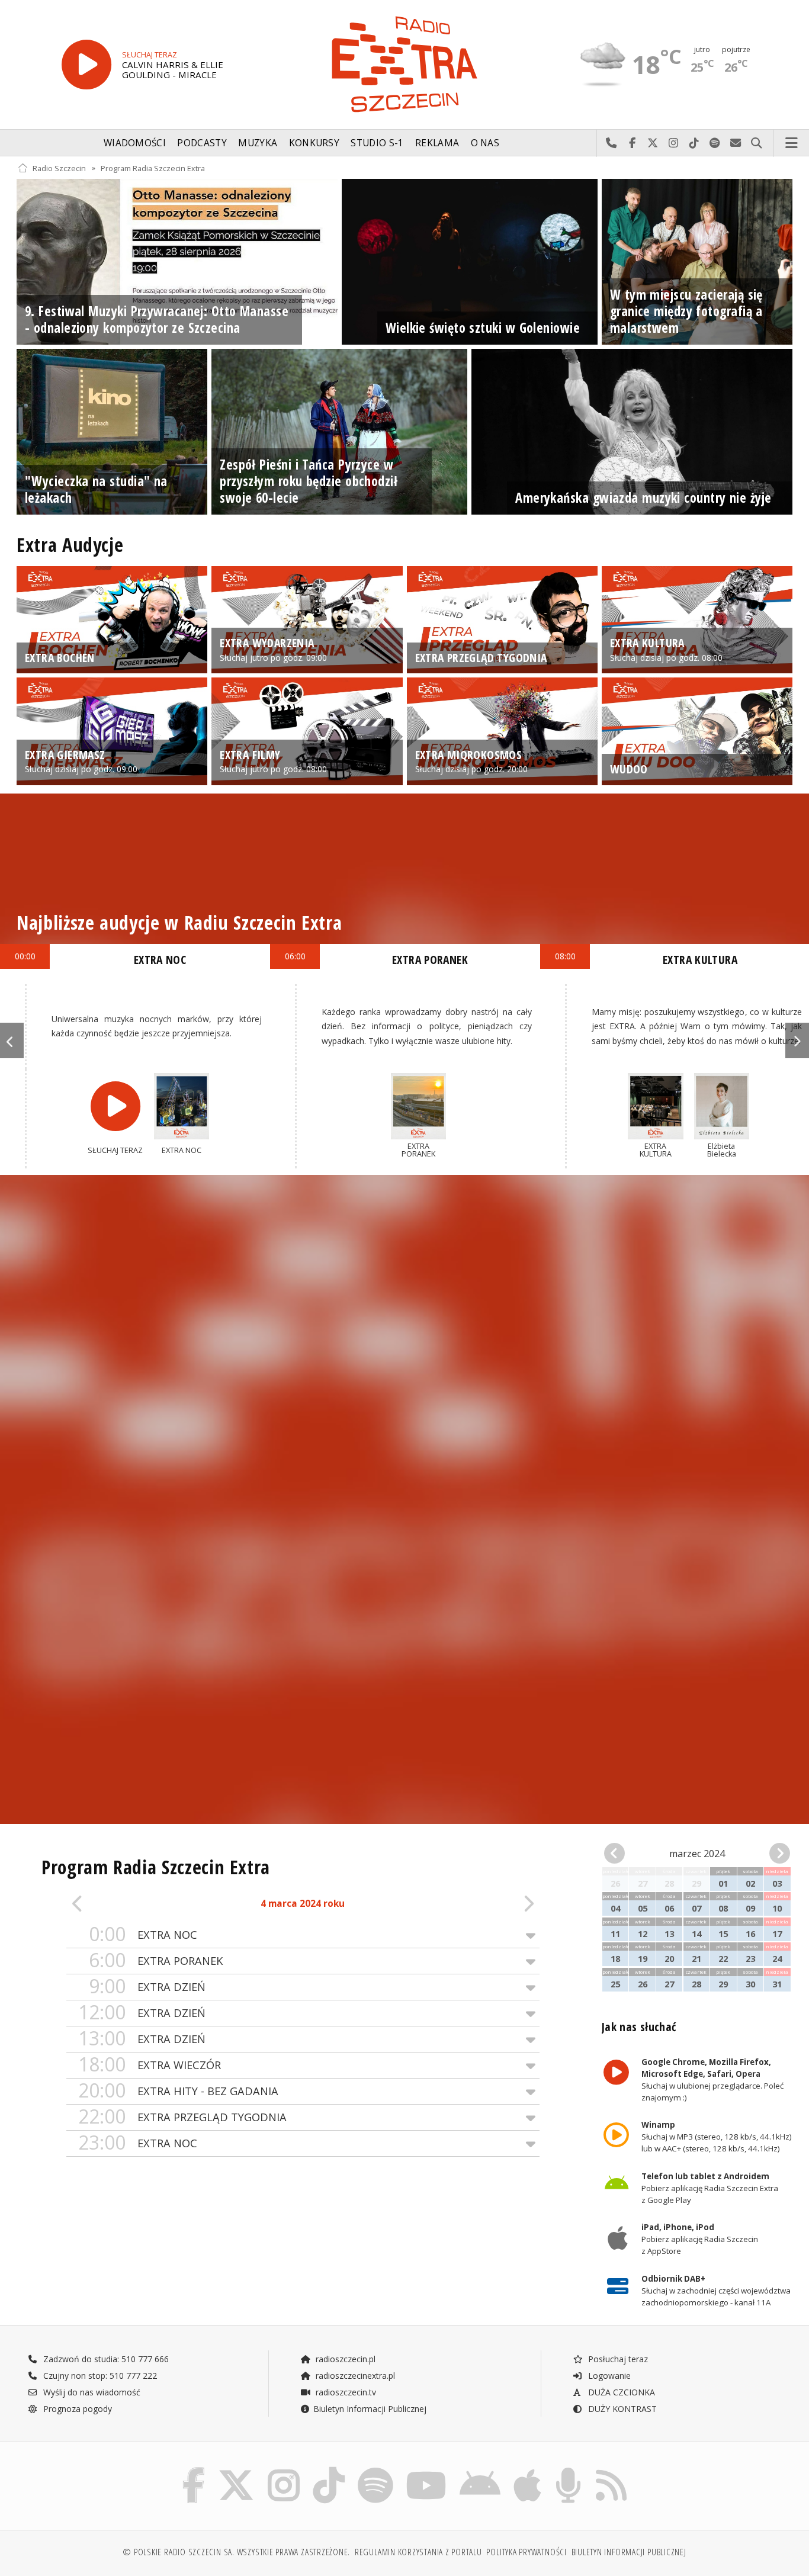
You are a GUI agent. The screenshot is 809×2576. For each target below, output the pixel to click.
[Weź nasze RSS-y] (611, 2470)
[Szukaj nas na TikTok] (329, 2470)
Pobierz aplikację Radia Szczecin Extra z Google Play (709, 2188)
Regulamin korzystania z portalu (418, 2552)
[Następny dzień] (492, 1904)
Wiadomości (135, 143)
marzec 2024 (697, 1854)
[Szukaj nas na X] (236, 2470)
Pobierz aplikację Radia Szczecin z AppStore (699, 2240)
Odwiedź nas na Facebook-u (632, 143)
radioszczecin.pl (344, 2359)
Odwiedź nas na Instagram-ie (674, 143)
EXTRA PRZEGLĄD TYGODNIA (182, 2117)
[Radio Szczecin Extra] (404, 64)
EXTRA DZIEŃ (147, 1986)
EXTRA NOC (143, 1934)
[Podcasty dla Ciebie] (568, 2470)
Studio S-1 (377, 143)
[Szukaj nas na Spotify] (375, 2470)
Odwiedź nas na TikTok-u (694, 143)
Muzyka (258, 143)
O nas (485, 143)
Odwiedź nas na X (653, 143)
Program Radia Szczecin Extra (153, 168)
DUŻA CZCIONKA (620, 2392)
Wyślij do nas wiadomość (736, 143)
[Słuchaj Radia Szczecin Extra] (86, 65)
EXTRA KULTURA (700, 960)
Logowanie (608, 2376)
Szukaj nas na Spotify (715, 143)
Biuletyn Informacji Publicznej (370, 2409)
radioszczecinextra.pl (354, 2376)
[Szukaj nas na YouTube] (427, 2470)
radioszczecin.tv (345, 2392)
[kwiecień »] (776, 1854)
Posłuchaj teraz (617, 2359)
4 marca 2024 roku (303, 1904)
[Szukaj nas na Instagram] (284, 2470)
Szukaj (757, 143)
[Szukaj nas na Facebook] (194, 2470)
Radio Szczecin (59, 168)
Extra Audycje (70, 545)
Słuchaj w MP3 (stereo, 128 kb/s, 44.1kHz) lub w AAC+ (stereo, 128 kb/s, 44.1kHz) (716, 2137)
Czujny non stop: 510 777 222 (99, 2376)
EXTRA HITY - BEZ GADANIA (178, 2091)
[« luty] (618, 1854)
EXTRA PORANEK (156, 1960)
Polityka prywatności (526, 2552)
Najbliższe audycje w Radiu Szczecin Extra (179, 922)
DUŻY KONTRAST (621, 2409)
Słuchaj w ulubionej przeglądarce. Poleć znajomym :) (712, 2080)
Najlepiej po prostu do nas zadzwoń (611, 143)
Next (797, 1040)
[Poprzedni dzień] (114, 1904)
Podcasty (202, 143)
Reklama (437, 143)
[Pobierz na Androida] (480, 2470)
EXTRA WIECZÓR (150, 2065)
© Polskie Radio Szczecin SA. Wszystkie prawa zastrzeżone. (236, 2552)
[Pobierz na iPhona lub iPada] (527, 2470)
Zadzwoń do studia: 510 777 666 (105, 2359)
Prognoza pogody (76, 2409)
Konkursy (314, 143)
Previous (12, 1040)
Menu (792, 143)
